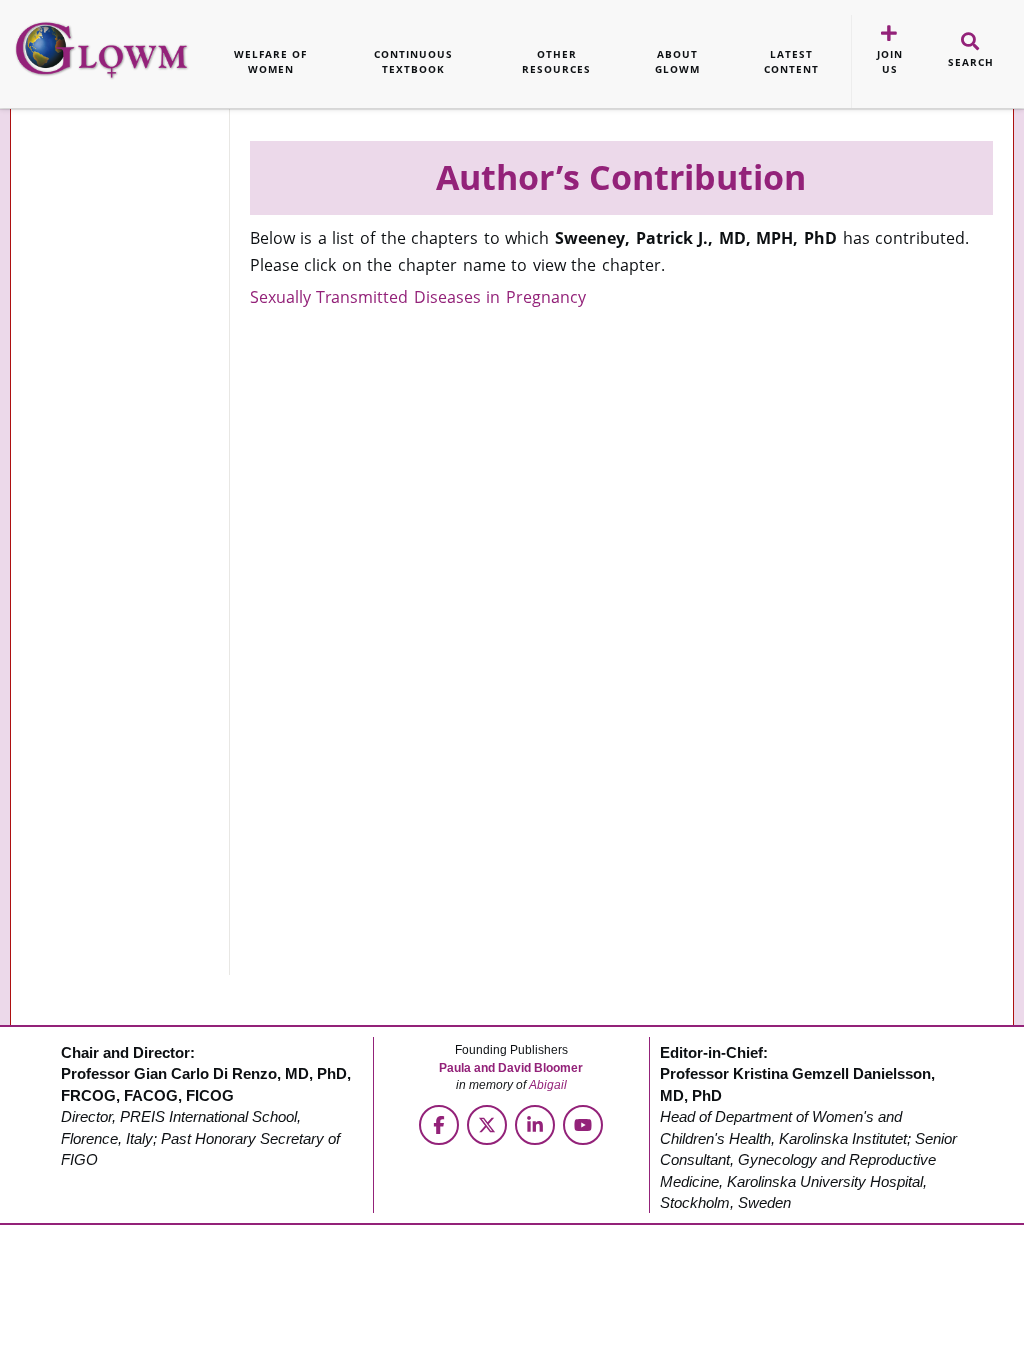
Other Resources (556, 61)
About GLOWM (677, 61)
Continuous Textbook (413, 61)
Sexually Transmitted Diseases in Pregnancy (418, 297)
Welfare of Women (270, 61)
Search (971, 62)
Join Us (890, 61)
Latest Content (791, 61)
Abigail (548, 1085)
